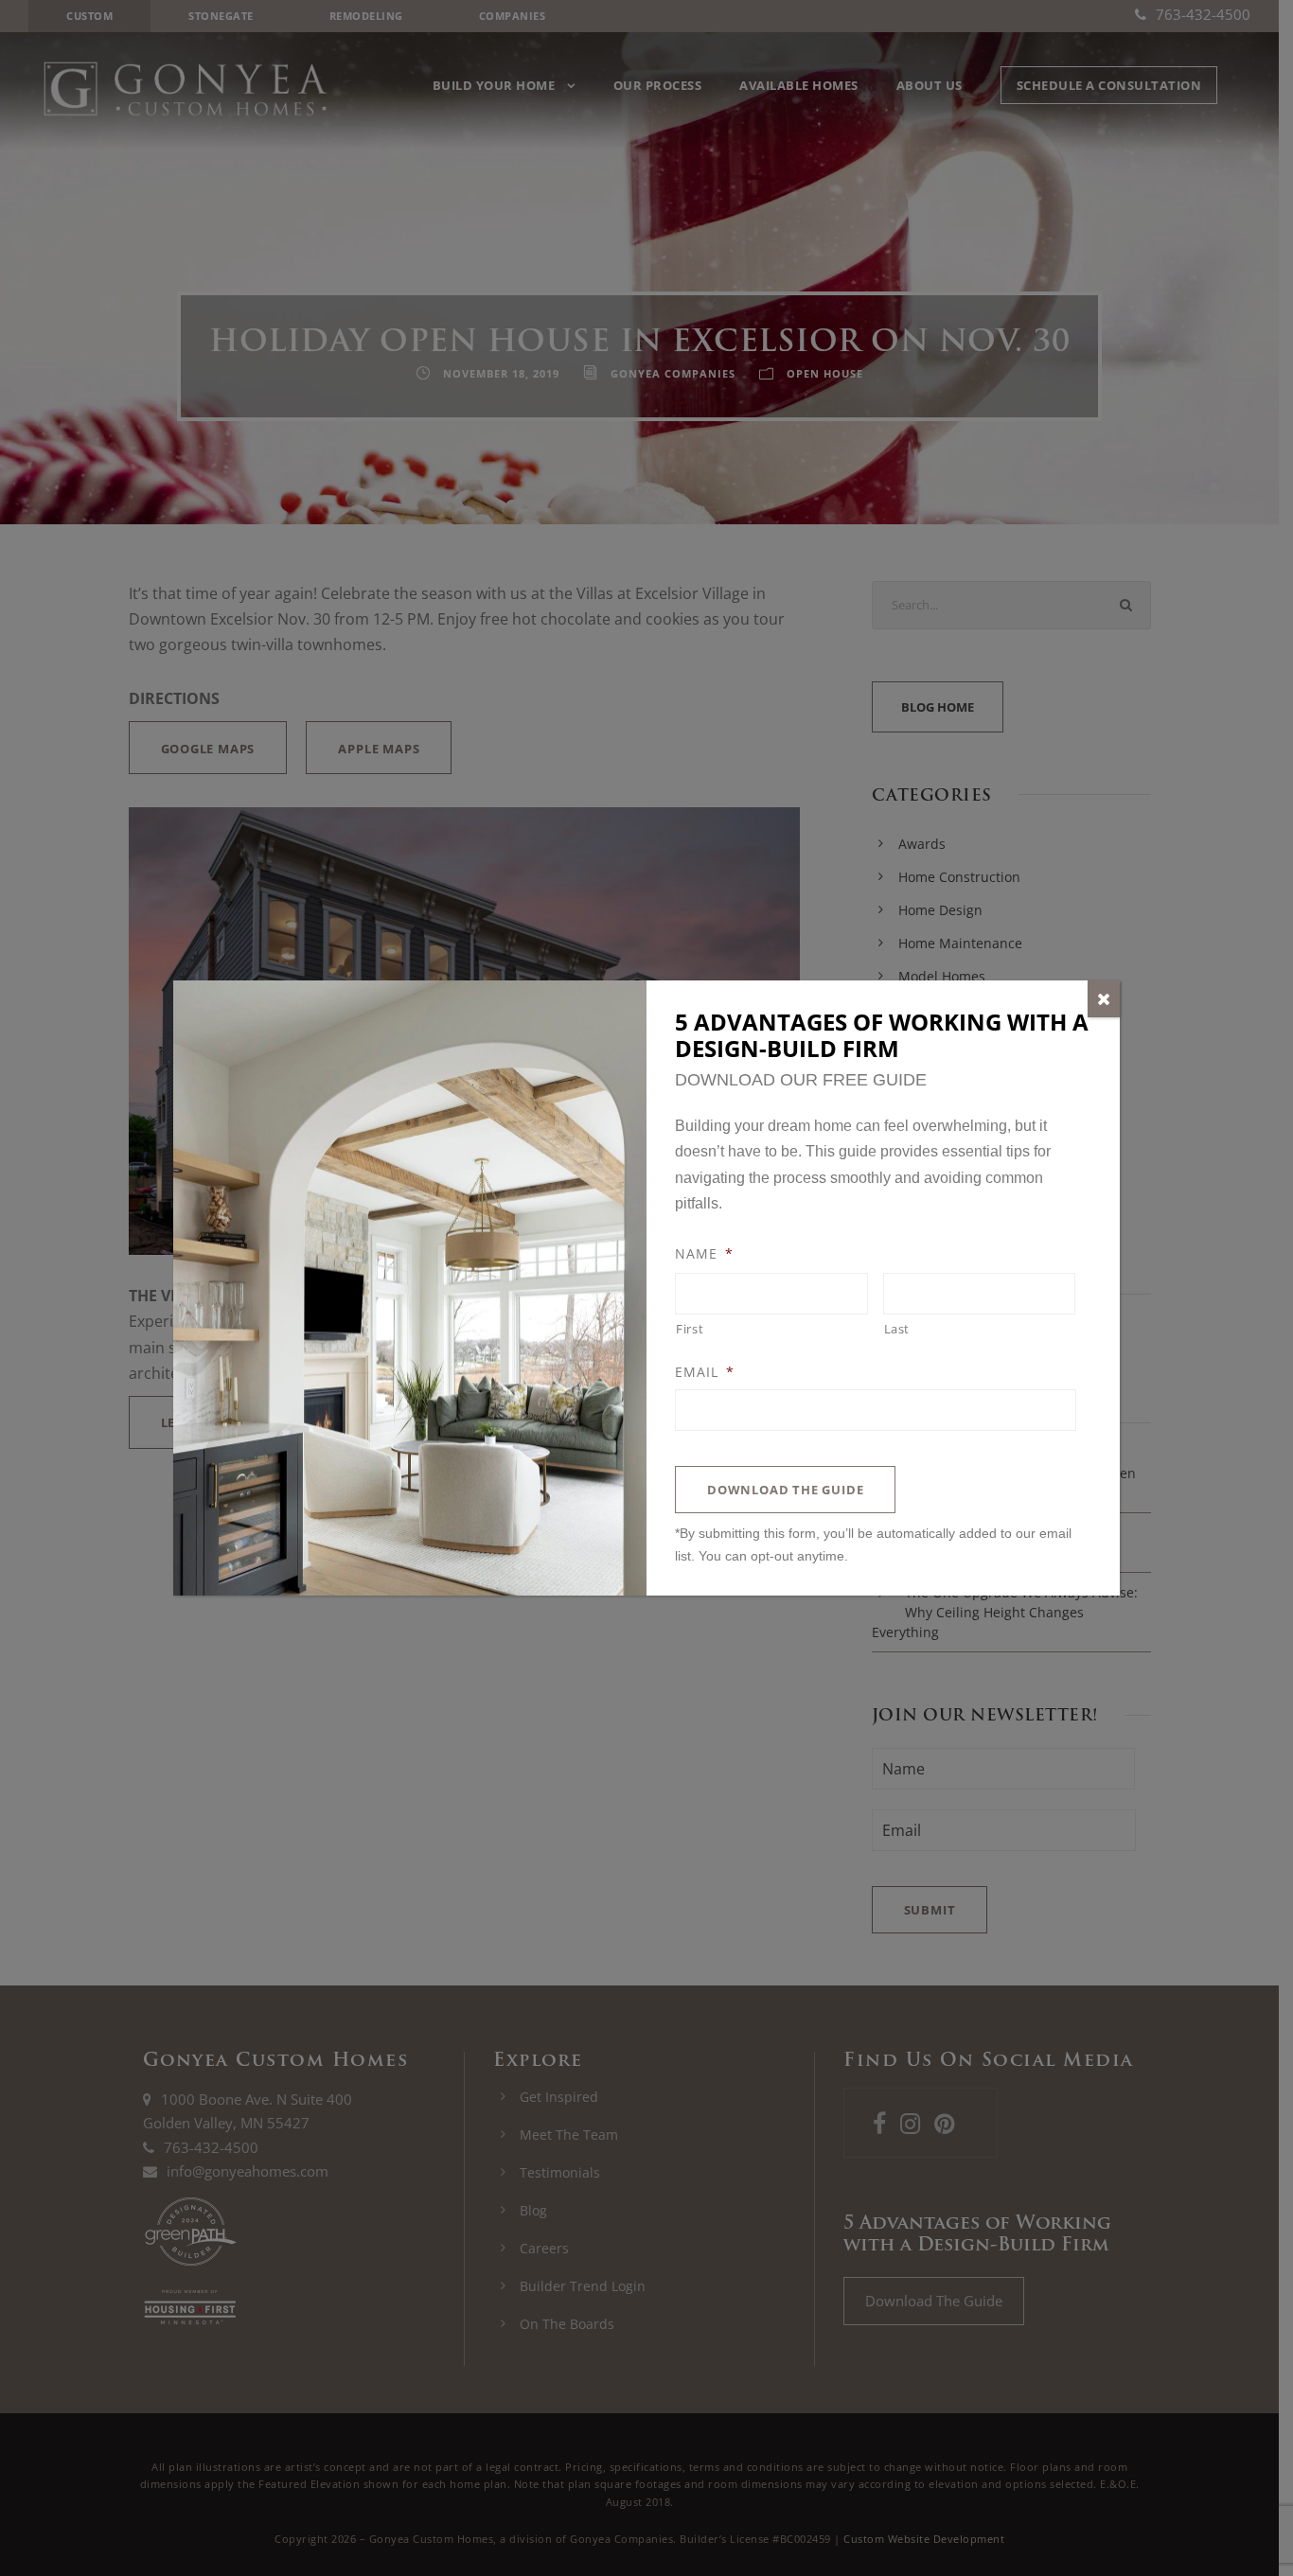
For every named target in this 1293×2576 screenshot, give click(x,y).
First (690, 1329)
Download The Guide (785, 1490)
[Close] (1104, 999)
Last (897, 1329)
